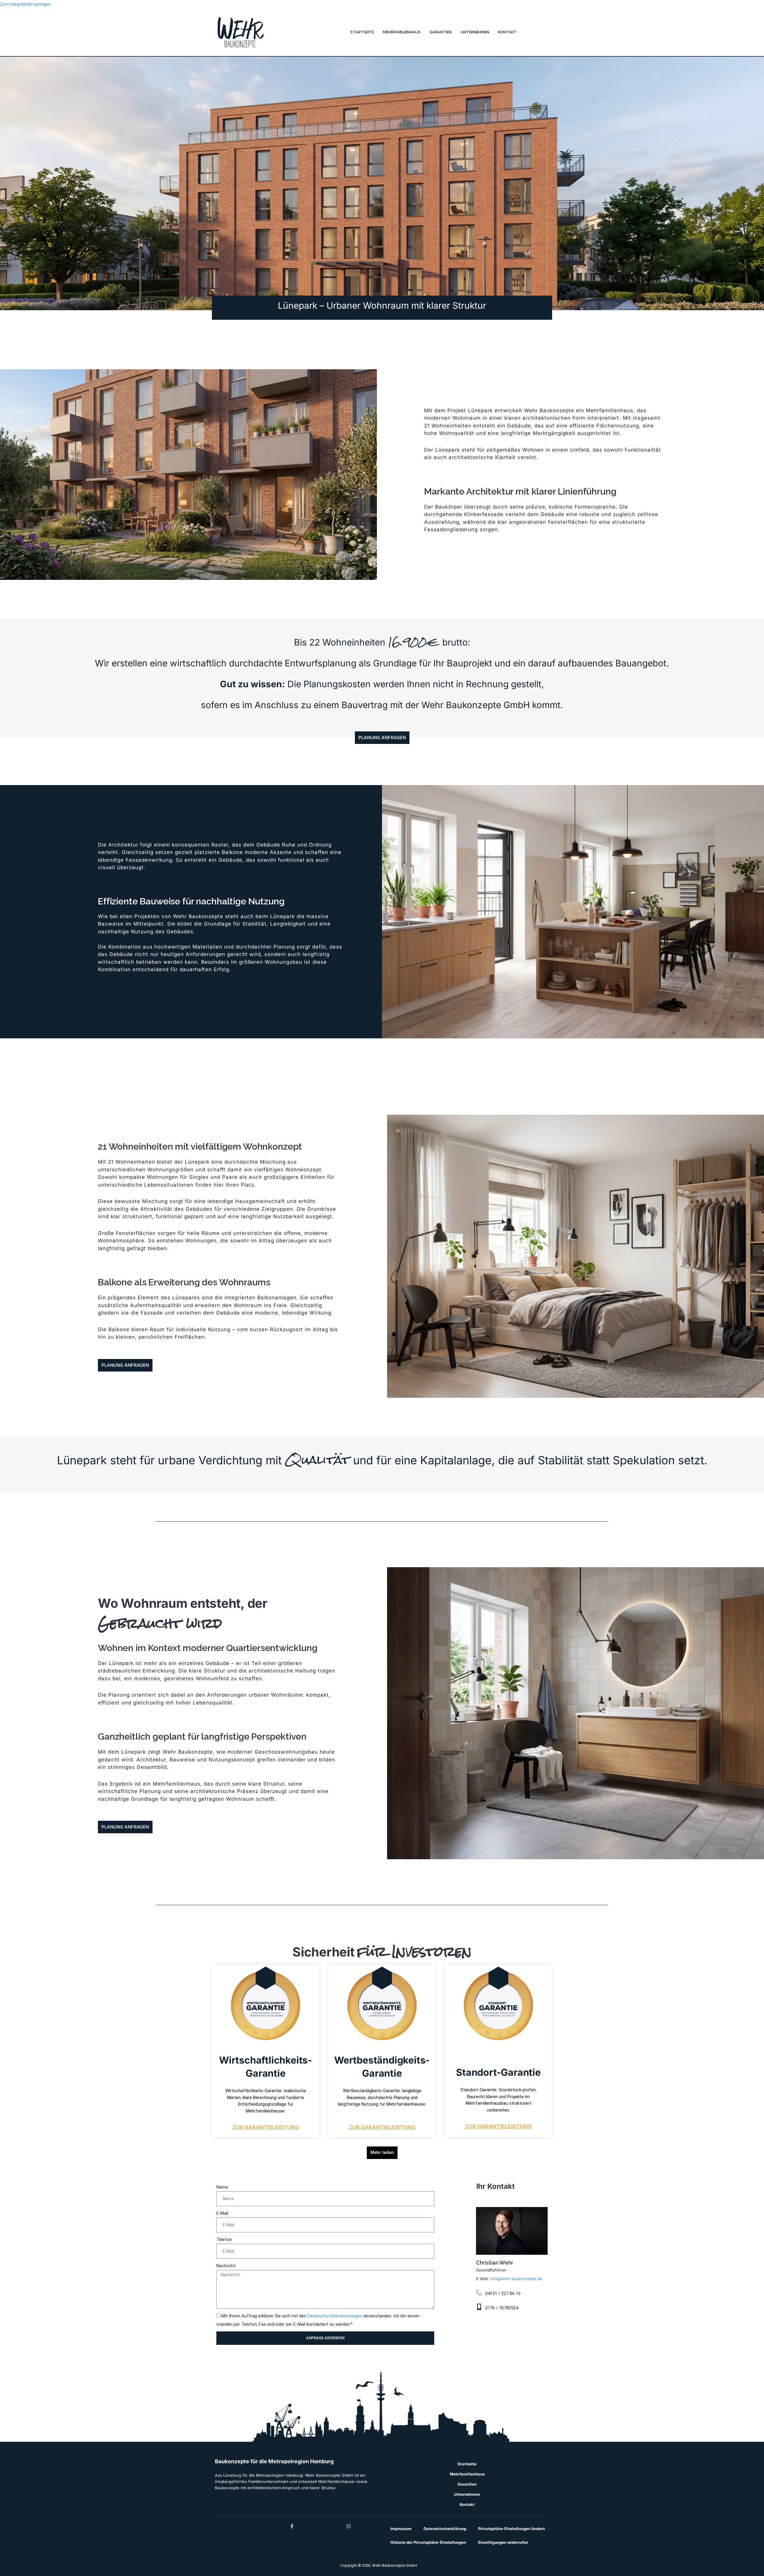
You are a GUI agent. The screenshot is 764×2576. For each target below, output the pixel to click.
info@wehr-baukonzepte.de (516, 2279)
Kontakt (507, 32)
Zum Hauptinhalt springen (25, 4)
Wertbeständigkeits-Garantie (382, 2067)
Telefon (224, 2240)
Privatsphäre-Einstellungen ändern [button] (512, 2529)
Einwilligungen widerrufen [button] (503, 2542)
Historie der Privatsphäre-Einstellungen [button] (428, 2542)
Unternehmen (475, 32)
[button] (382, 2153)
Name (222, 2187)
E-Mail (222, 2213)
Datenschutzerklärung (445, 2529)
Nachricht (226, 2266)
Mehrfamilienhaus (402, 32)
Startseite (362, 32)
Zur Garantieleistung (266, 2127)
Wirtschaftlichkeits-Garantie (266, 2067)
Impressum (401, 2529)
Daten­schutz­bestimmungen (335, 2316)
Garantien (440, 32)
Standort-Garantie (498, 2072)
